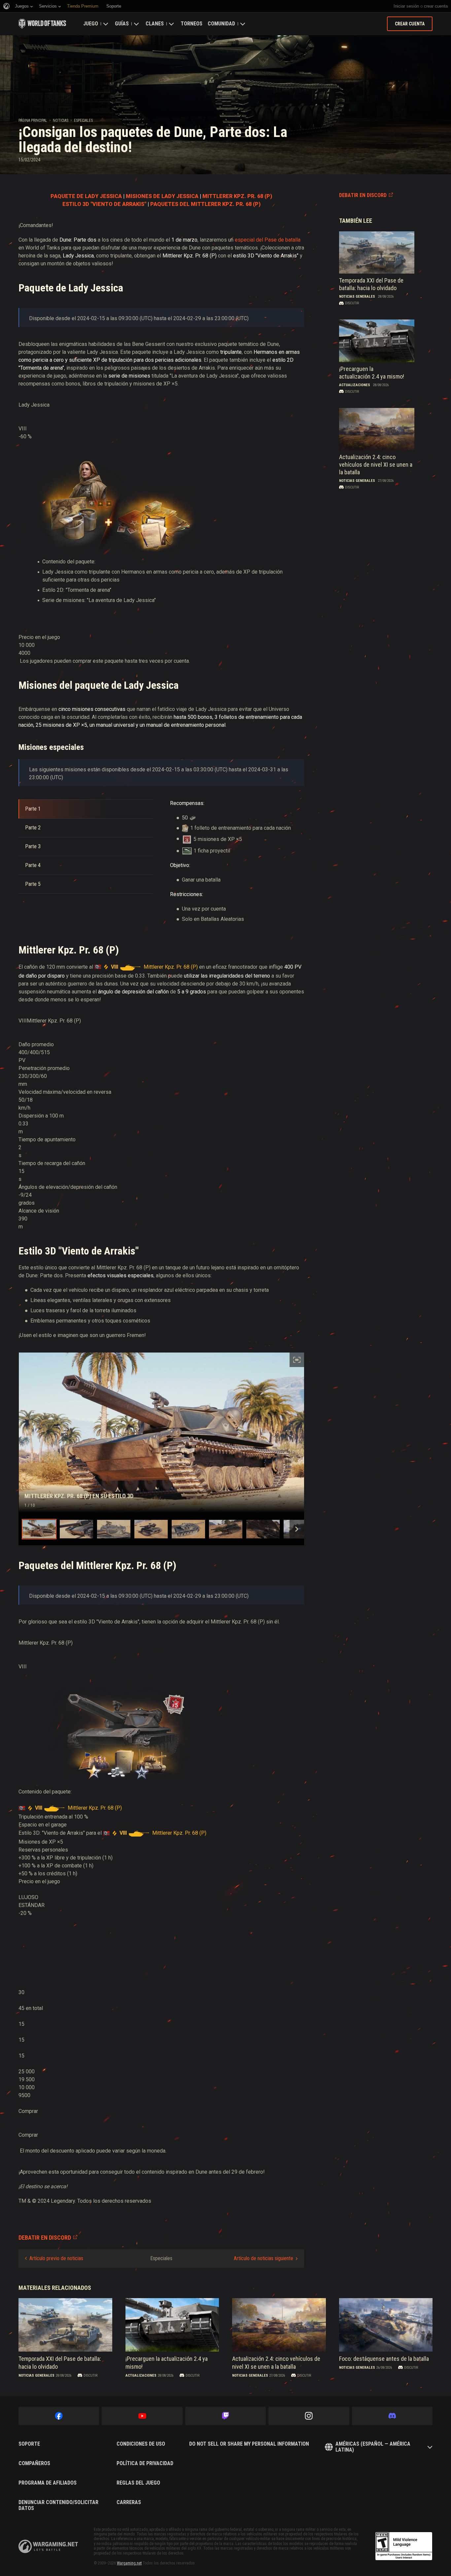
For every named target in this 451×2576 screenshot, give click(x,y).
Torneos (191, 24)
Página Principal (33, 120)
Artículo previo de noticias (56, 2258)
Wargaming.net (129, 2563)
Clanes (155, 24)
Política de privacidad (145, 2463)
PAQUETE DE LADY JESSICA (86, 196)
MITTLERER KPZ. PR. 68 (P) (237, 196)
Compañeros (34, 2463)
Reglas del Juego (138, 2483)
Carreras (129, 2502)
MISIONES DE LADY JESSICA (162, 196)
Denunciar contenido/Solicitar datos (58, 2505)
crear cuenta (436, 6)
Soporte (29, 2444)
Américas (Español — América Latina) (373, 2447)
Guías (122, 24)
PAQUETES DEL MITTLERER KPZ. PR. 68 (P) (205, 204)
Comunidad (221, 24)
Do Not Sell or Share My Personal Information (249, 2444)
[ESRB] (404, 2546)
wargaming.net (48, 2546)
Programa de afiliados (48, 2483)
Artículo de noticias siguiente (263, 2258)
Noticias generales (357, 297)
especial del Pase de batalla (268, 240)
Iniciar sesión (406, 6)
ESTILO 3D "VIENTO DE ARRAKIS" (104, 204)
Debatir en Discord (363, 195)
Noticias (61, 120)
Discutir (352, 303)
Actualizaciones (355, 385)
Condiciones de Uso (141, 2444)
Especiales (83, 120)
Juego (91, 24)
